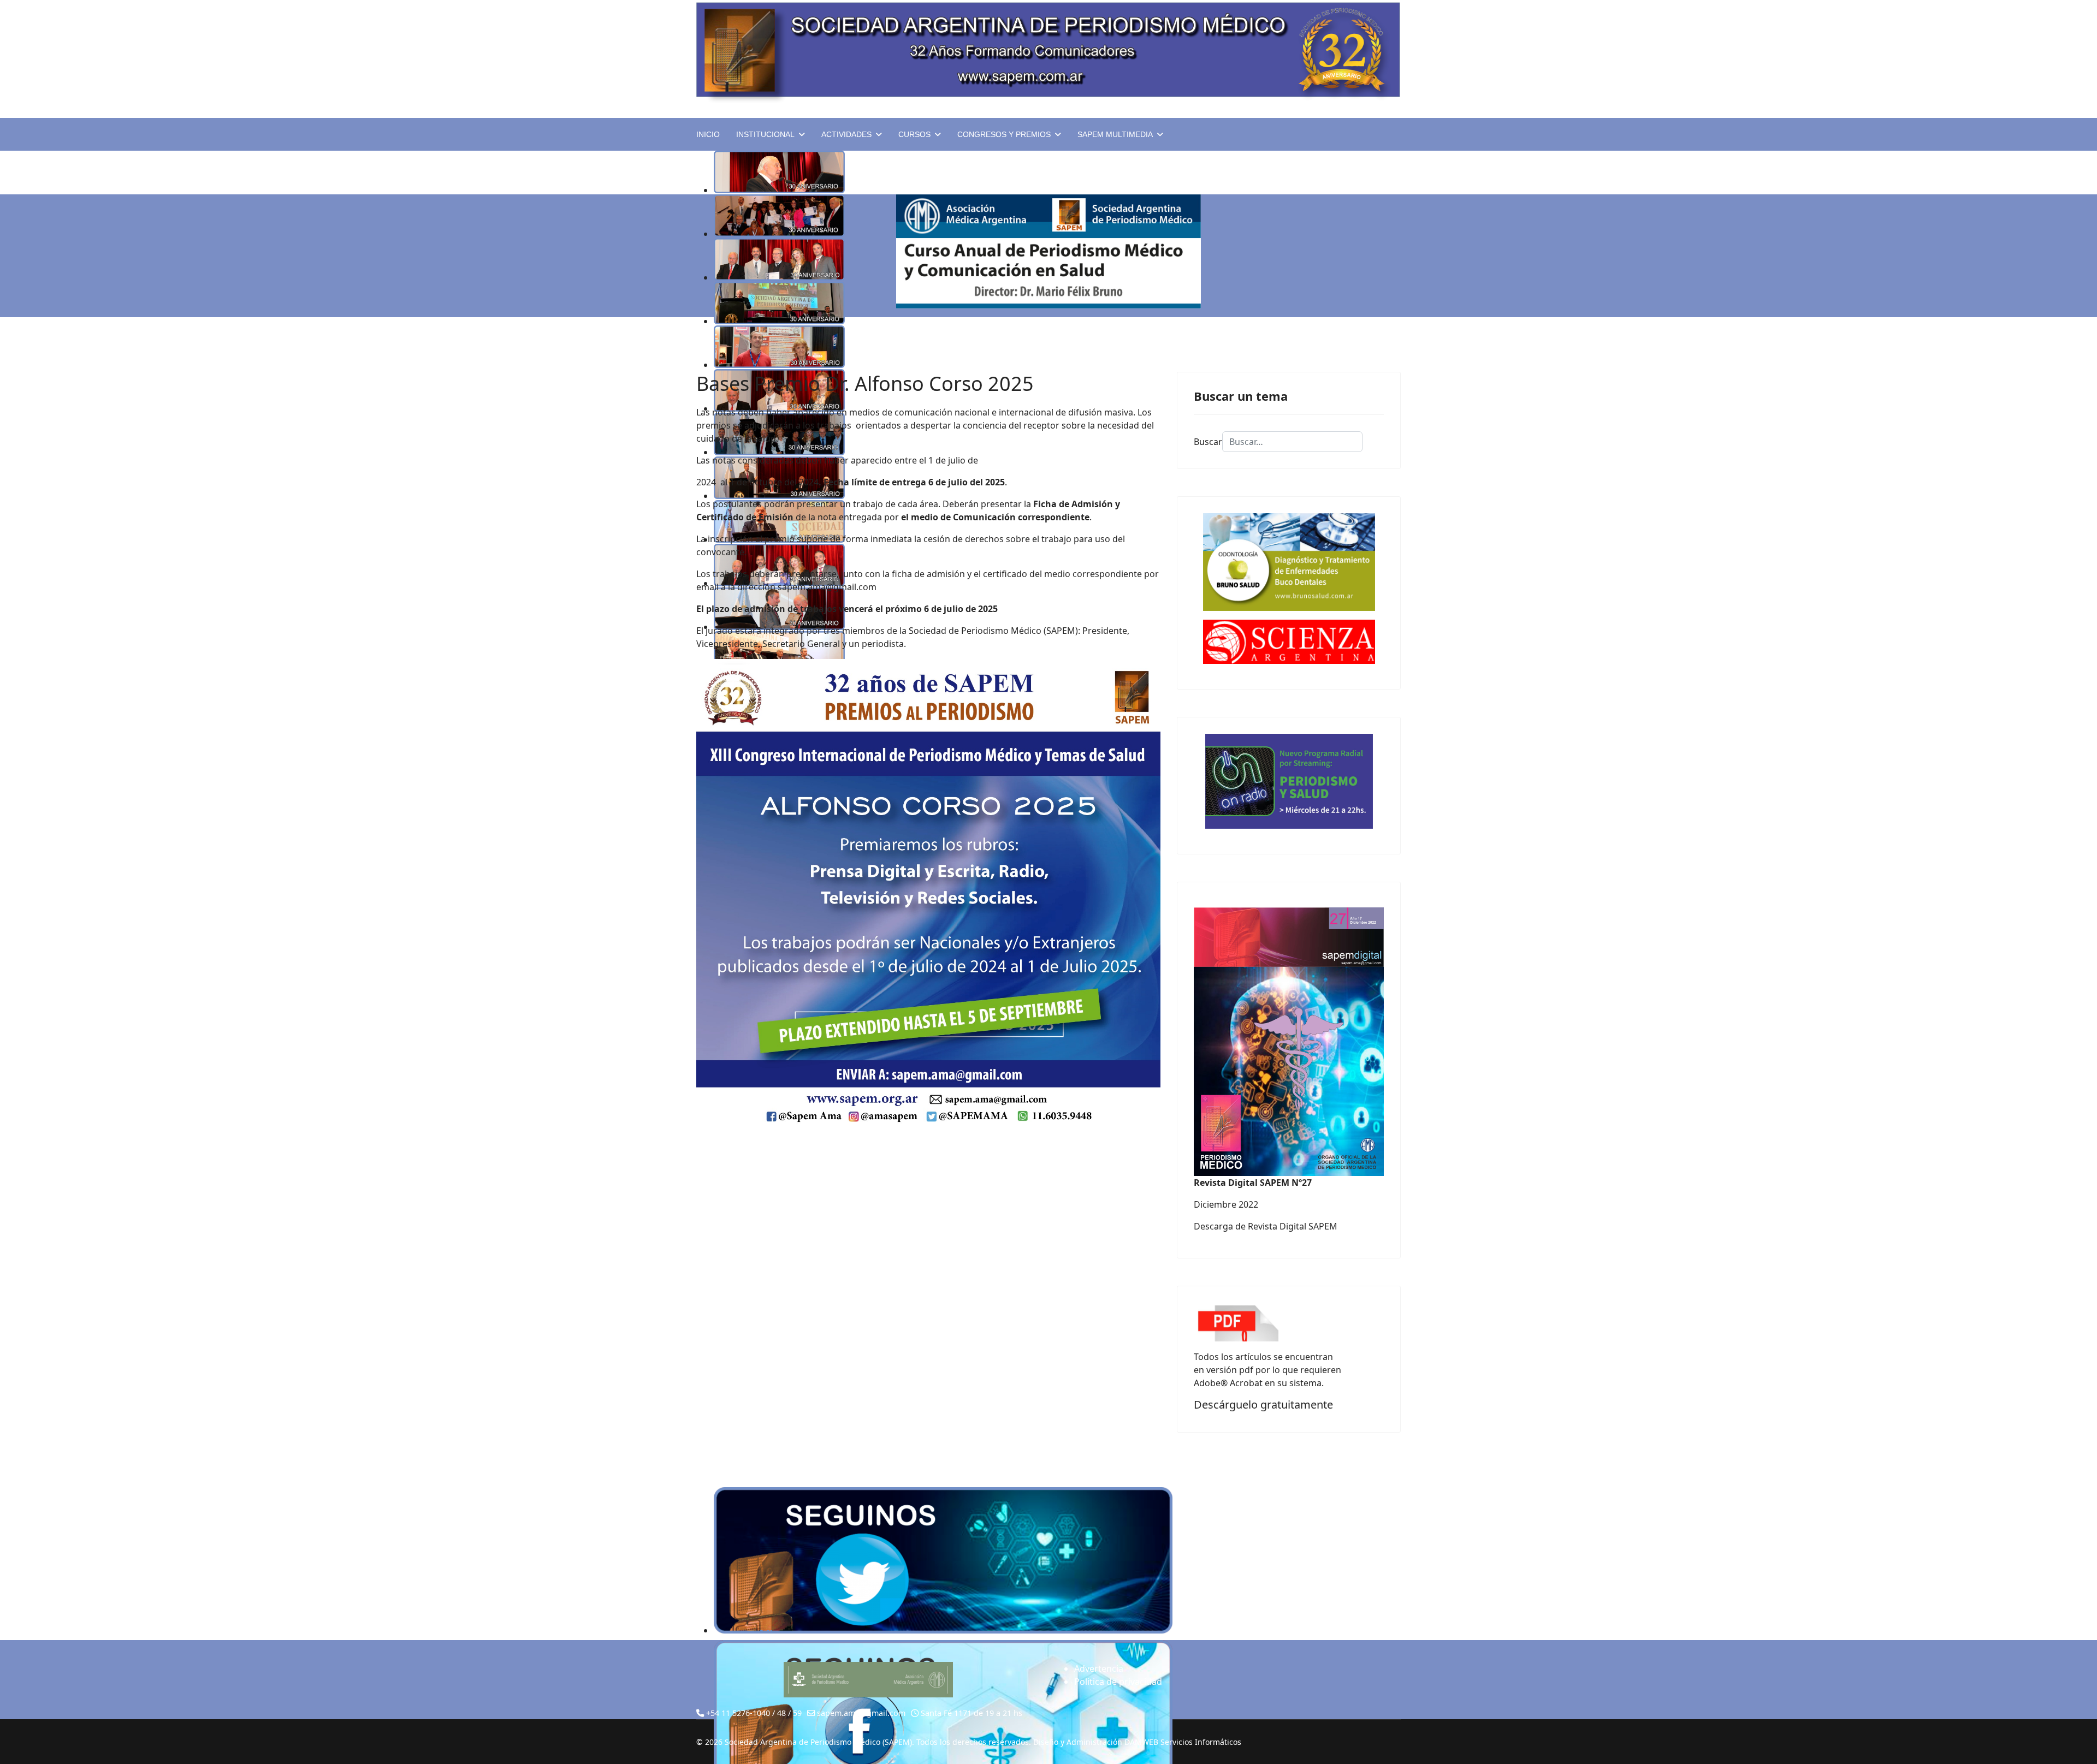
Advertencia (1099, 1668)
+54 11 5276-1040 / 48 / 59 (754, 1713)
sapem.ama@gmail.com (827, 587)
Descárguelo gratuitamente (1263, 1404)
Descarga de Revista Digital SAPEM (1266, 1226)
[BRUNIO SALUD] (1289, 562)
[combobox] (1292, 442)
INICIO (708, 134)
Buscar (1208, 442)
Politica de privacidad (1118, 1682)
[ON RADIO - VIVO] (1289, 781)
